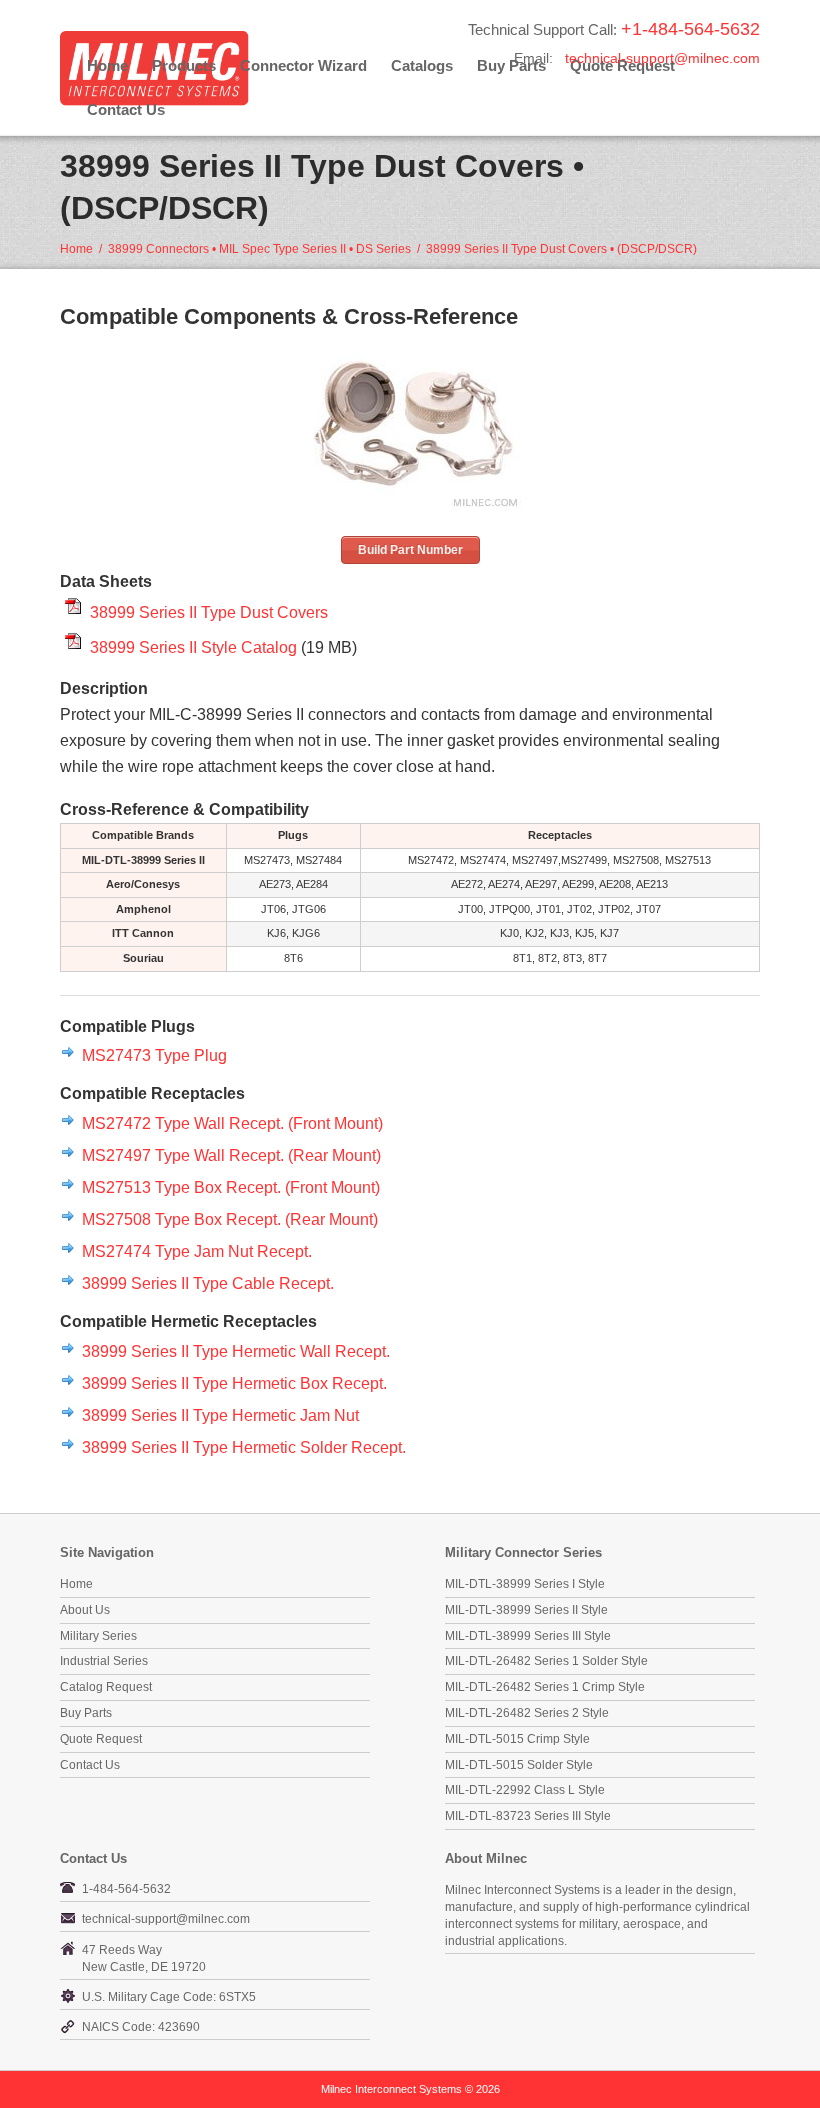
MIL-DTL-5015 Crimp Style (517, 1739)
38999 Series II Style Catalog (193, 647)
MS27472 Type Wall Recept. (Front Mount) (232, 1123)
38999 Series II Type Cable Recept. (208, 1283)
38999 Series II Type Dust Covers (209, 612)
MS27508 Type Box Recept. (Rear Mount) (230, 1219)
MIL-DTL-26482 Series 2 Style (527, 1713)
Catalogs (422, 65)
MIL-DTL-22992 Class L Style (525, 1790)
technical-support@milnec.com (662, 58)
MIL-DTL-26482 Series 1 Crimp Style (545, 1687)
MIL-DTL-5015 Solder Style (519, 1765)
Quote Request (101, 1739)
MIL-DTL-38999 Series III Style (528, 1636)
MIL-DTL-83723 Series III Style (528, 1816)
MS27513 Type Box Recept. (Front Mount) (231, 1187)
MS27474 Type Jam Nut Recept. (197, 1251)
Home (107, 65)
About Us (85, 1610)
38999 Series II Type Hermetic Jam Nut (220, 1415)
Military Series (98, 1636)
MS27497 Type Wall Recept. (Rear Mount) (231, 1155)
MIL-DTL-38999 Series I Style (525, 1584)
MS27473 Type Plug (154, 1055)
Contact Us (126, 109)
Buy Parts (86, 1713)
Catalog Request (106, 1687)
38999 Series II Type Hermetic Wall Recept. (236, 1351)
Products (184, 65)
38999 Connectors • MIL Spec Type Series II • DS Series (259, 249)
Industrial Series (104, 1661)
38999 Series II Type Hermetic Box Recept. (234, 1383)
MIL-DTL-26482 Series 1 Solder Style (546, 1661)
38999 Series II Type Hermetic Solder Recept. (244, 1447)
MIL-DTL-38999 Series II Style (526, 1610)
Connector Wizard (303, 65)
